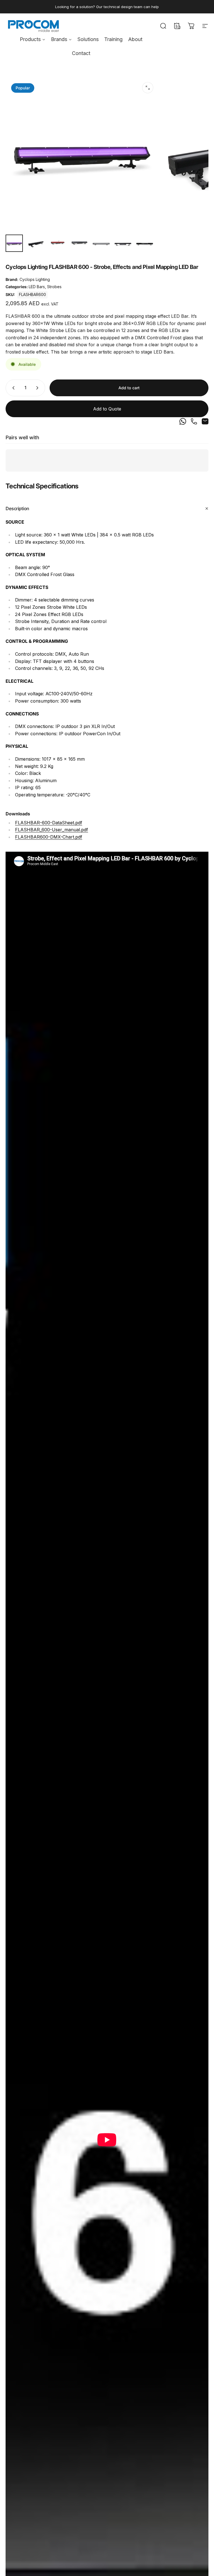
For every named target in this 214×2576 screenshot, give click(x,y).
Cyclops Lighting (35, 279)
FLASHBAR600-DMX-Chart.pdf (49, 837)
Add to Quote (107, 409)
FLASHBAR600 (32, 294)
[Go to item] (14, 243)
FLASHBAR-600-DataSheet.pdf (49, 823)
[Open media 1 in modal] (148, 88)
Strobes (54, 287)
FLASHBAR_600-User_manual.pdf (52, 830)
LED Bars (37, 287)
